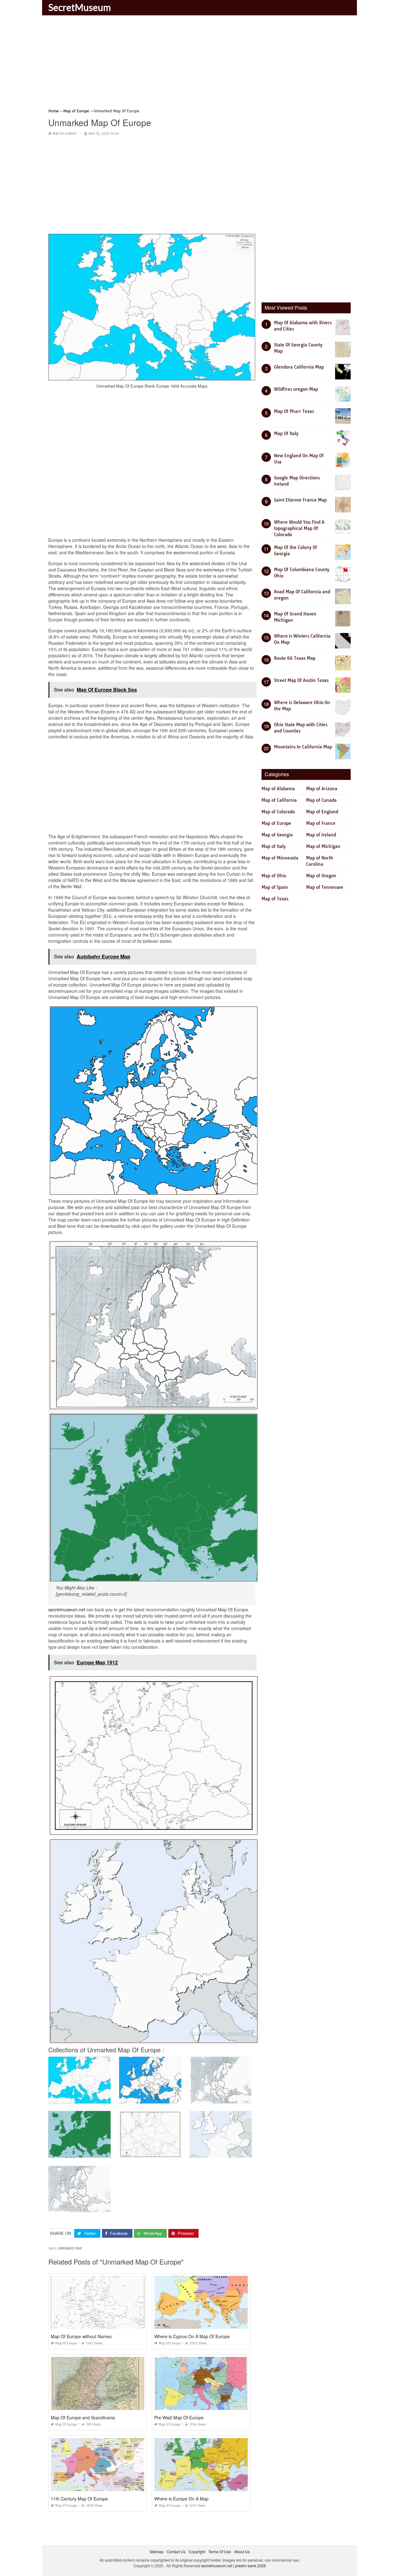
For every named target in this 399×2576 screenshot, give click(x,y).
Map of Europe (65, 134)
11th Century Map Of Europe (79, 2499)
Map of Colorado (278, 812)
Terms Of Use (220, 2552)
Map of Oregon (321, 876)
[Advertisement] (199, 64)
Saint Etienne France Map (300, 500)
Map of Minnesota (280, 858)
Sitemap (157, 2552)
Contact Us (176, 2552)
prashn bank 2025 (250, 2566)
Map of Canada (321, 800)
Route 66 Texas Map (295, 658)
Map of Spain (275, 887)
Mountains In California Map (303, 747)
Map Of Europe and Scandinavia (83, 2417)
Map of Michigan (323, 846)
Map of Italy (274, 846)
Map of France (321, 823)
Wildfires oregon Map (296, 389)
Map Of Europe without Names (81, 2336)
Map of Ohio (274, 876)
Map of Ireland (321, 835)
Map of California (279, 800)
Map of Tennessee (325, 887)
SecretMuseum (80, 7)
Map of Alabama (278, 789)
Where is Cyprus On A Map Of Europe (192, 2336)
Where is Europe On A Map (181, 2499)
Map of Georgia (277, 835)
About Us (242, 2552)
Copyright (197, 2552)
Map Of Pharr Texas (294, 411)
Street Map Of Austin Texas (301, 680)
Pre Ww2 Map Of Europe (179, 2417)
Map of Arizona (322, 789)
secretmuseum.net (67, 1609)
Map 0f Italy (286, 433)
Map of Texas (275, 899)
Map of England (322, 812)
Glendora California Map (299, 367)
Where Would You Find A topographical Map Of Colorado (299, 528)
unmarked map (70, 2248)
